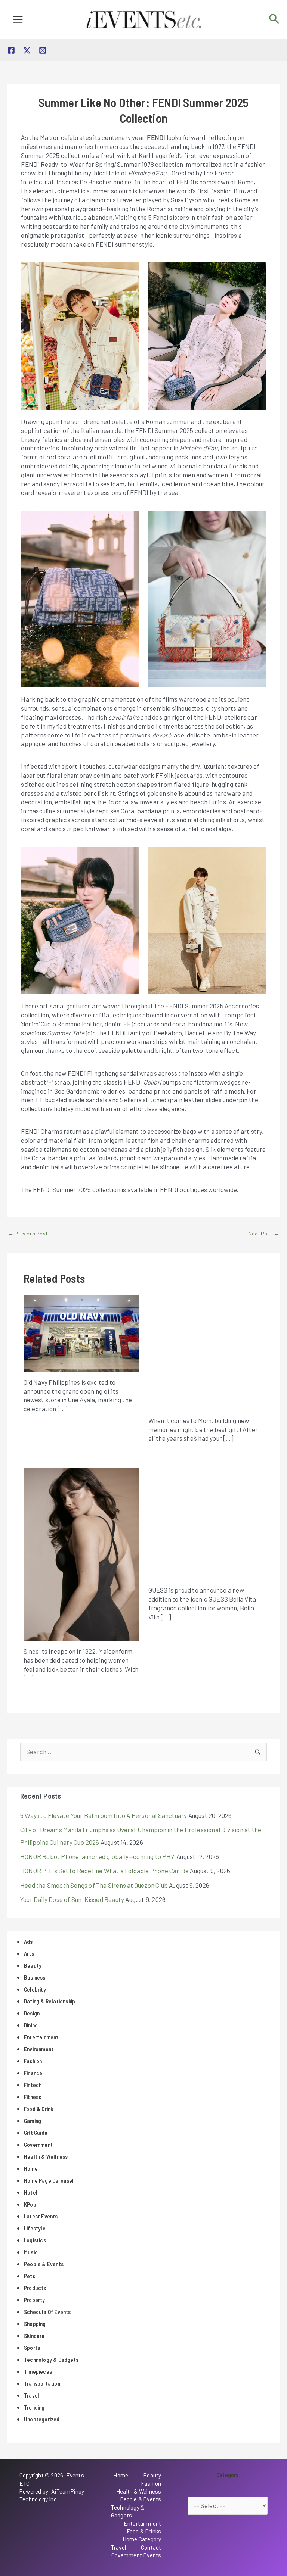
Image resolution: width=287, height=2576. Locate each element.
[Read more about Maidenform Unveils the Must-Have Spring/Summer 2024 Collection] (81, 1553)
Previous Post (28, 1233)
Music (31, 2252)
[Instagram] (43, 50)
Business (35, 1977)
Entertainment (41, 2037)
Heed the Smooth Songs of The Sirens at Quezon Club (94, 1885)
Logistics (35, 2240)
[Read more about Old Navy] (81, 1332)
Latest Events (41, 2216)
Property (35, 2300)
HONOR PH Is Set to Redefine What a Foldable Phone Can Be (104, 1871)
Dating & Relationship (50, 2001)
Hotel (31, 2192)
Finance (33, 2073)
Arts (29, 1953)
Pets (30, 2276)
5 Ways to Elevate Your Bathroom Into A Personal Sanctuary (104, 1815)
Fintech (33, 2085)
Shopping (35, 2324)
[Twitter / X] (27, 50)
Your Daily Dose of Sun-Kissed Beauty (72, 1899)
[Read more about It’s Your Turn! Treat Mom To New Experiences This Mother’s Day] (206, 1351)
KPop (30, 2204)
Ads (28, 1942)
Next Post (264, 1233)
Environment (39, 2049)
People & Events (44, 2264)
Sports (32, 2348)
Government (38, 2145)
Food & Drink (38, 2109)
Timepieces (38, 2371)
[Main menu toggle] (18, 19)
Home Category (142, 2539)
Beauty (33, 1965)
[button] (274, 19)
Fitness (33, 2097)
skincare (34, 2336)
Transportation (42, 2383)
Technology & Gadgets (51, 2360)
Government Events (136, 2555)
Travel (32, 2395)
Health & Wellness (46, 2156)
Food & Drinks (144, 2531)
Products (35, 2288)
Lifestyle (35, 2228)
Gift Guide (36, 2133)
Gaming (33, 2121)
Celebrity (35, 1989)
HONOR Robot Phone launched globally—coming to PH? (98, 1856)
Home (31, 2168)
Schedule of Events (47, 2312)
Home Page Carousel (49, 2180)
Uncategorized (42, 2419)
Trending (34, 2407)
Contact (151, 2547)
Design (32, 2013)
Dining (31, 2025)
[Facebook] (11, 50)
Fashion (33, 2061)
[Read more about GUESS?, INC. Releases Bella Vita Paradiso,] (206, 1522)
